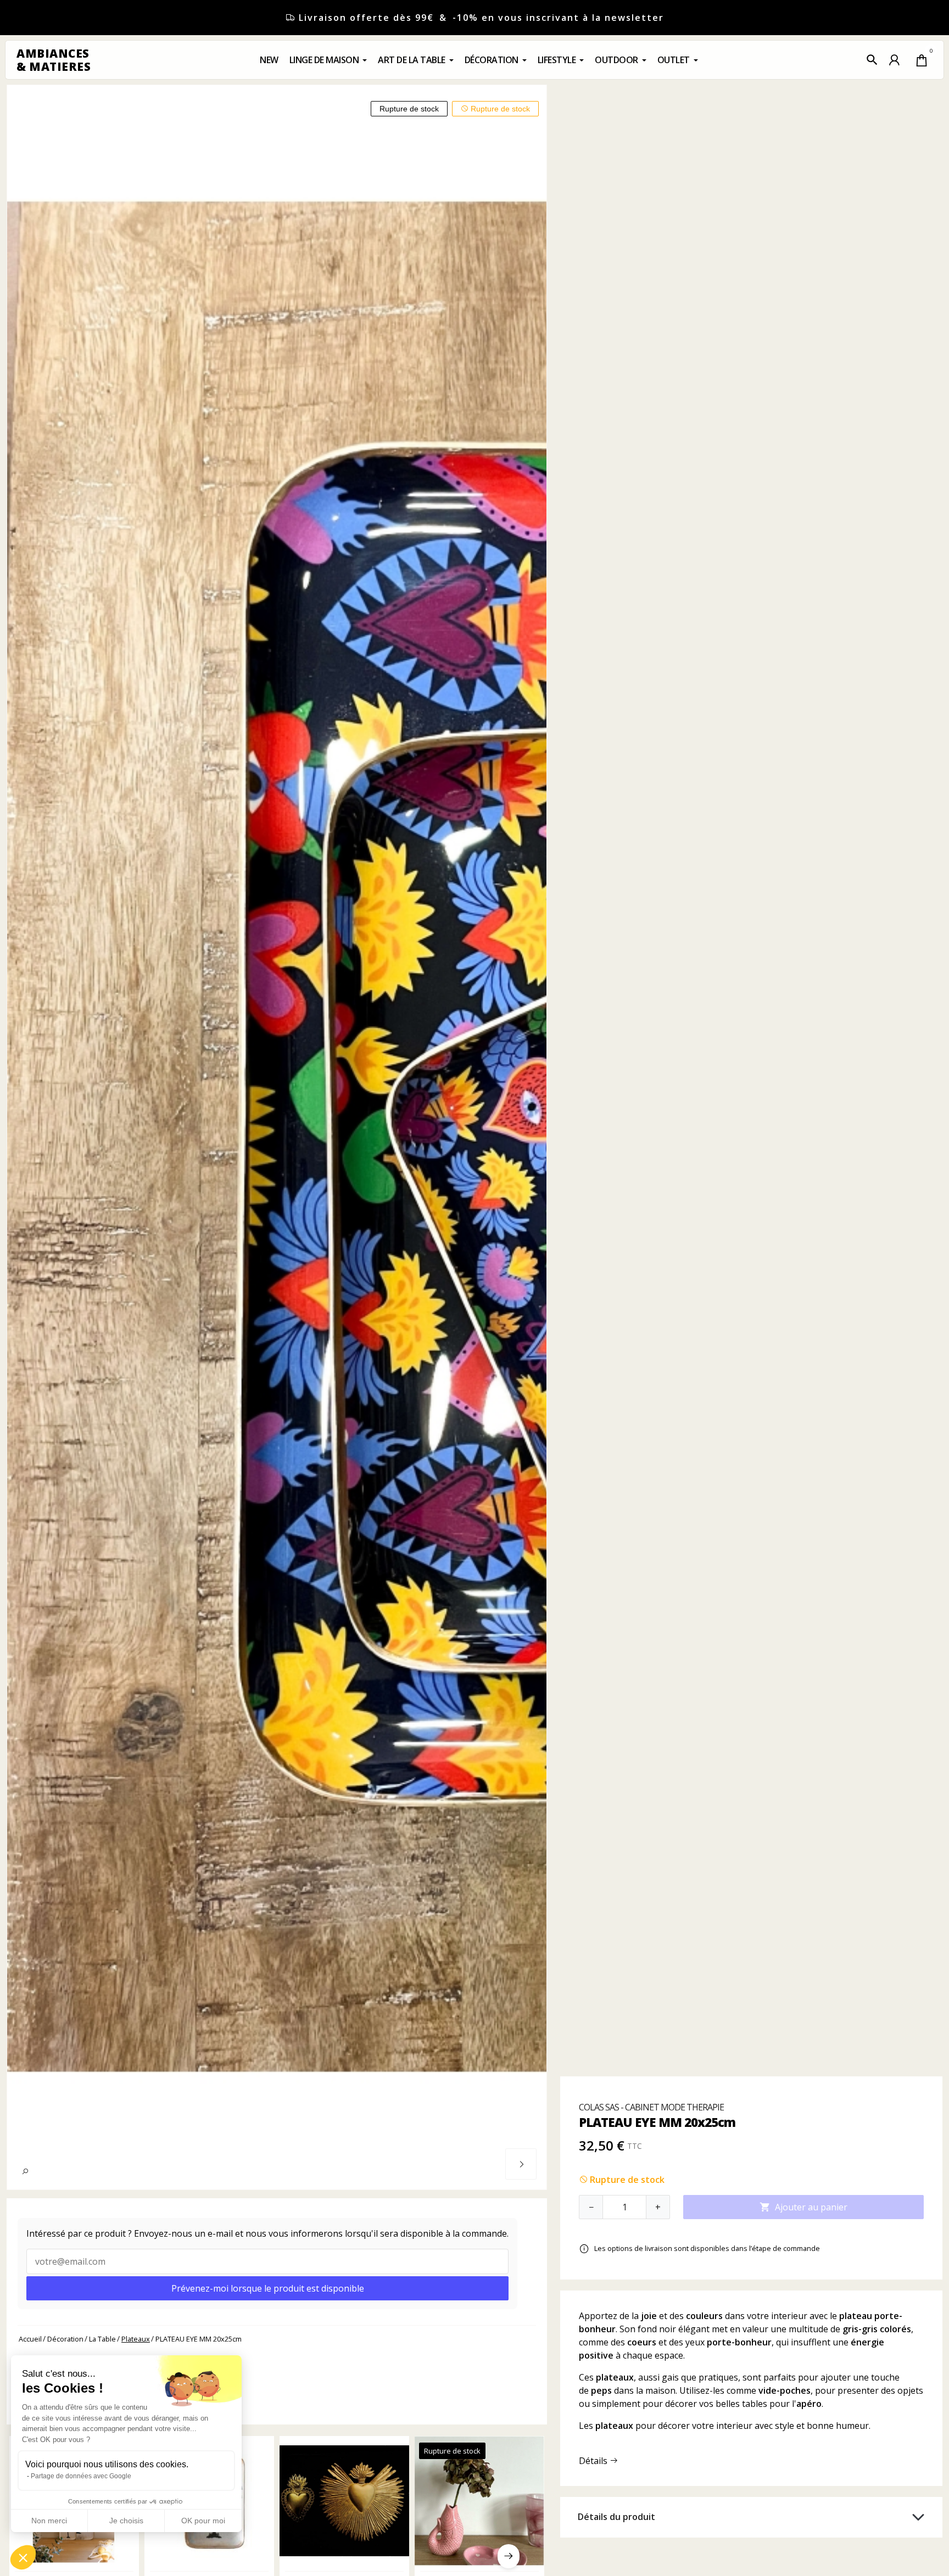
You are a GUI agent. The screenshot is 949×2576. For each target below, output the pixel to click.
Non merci (49, 2521)
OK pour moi (203, 2521)
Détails (594, 2461)
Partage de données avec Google (81, 2476)
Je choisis (126, 2521)
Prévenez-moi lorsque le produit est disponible (268, 2288)
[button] (872, 60)
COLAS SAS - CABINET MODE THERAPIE (651, 2107)
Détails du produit (616, 2517)
